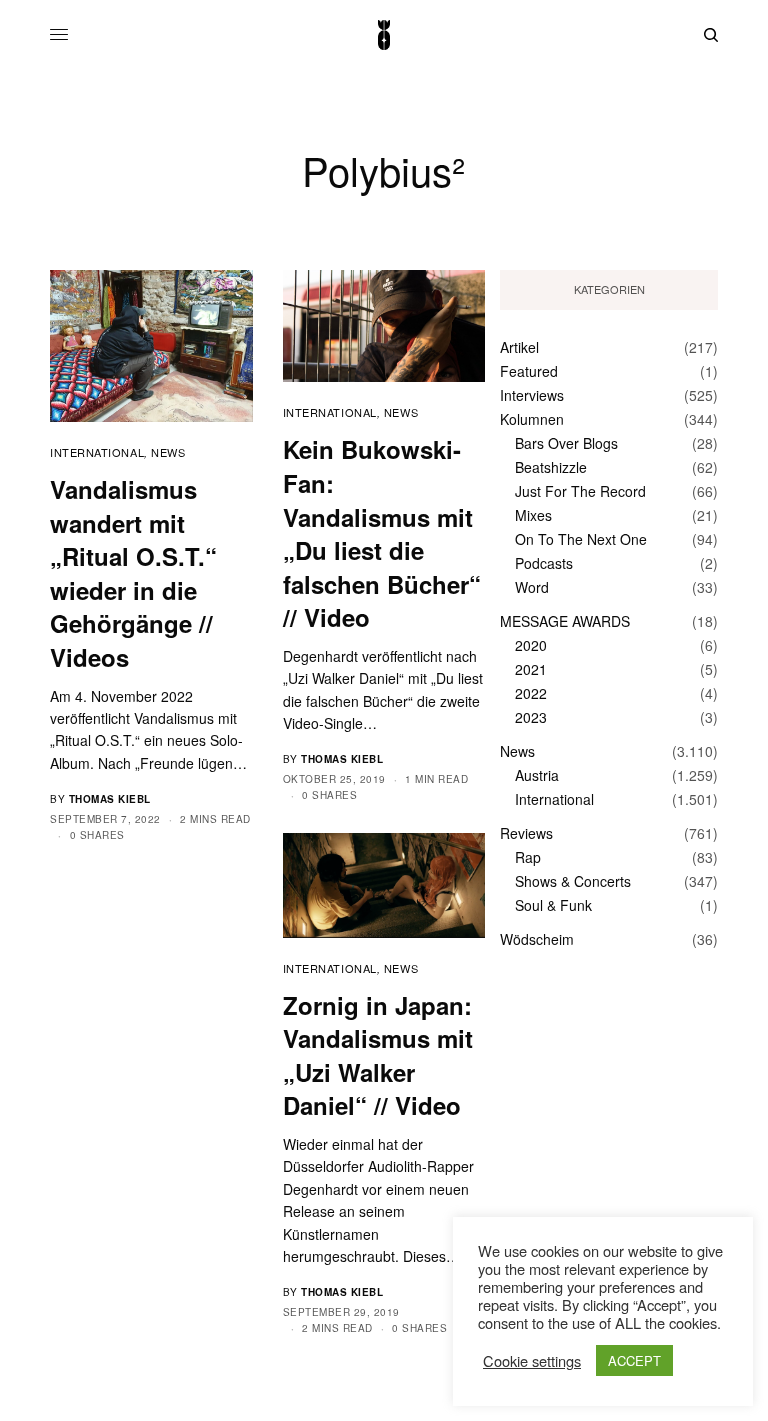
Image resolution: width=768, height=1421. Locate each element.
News (168, 452)
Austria (537, 775)
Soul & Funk (553, 905)
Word (532, 587)
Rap (528, 857)
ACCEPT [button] (634, 1360)
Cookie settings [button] (532, 1361)
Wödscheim (537, 939)
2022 (531, 693)
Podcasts (544, 563)
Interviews (532, 395)
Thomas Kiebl (110, 799)
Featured (529, 371)
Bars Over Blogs (566, 443)
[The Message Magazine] (384, 35)
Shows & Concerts (573, 881)
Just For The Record (580, 491)
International (97, 452)
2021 (531, 669)
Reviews (526, 833)
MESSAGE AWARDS (565, 621)
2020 (531, 645)
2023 (531, 717)
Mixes (533, 515)
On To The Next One (581, 539)
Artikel (519, 347)
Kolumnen (532, 419)
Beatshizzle (551, 467)
